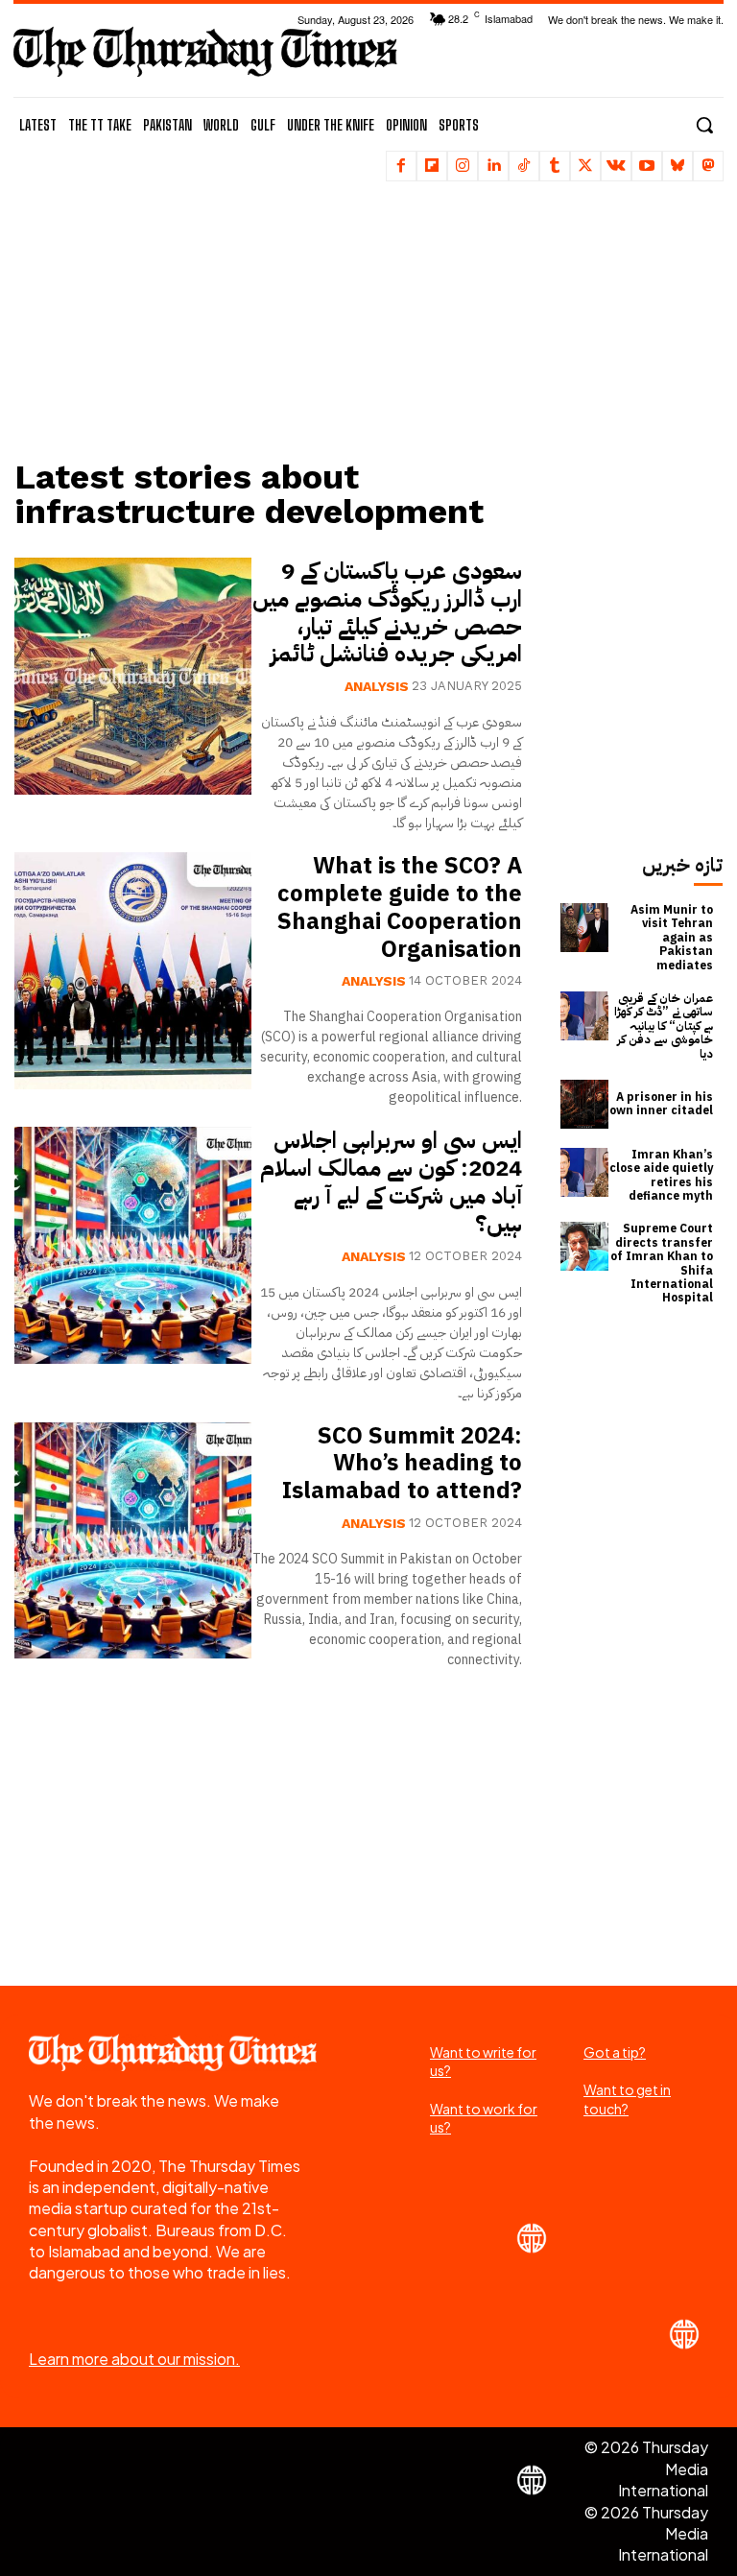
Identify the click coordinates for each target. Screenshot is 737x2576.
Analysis (377, 686)
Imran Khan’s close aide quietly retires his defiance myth (661, 1175)
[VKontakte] (616, 166)
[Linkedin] (493, 166)
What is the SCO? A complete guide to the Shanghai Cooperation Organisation (400, 907)
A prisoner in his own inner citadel (661, 1104)
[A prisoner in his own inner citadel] (585, 1104)
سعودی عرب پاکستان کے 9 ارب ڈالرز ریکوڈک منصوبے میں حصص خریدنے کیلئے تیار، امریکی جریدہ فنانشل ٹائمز (387, 612)
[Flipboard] (432, 166)
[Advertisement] (277, 322)
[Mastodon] (708, 166)
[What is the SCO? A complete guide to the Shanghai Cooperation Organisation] (133, 971)
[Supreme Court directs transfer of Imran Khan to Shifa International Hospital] (585, 1246)
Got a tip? (615, 2052)
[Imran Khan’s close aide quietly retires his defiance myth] (585, 1172)
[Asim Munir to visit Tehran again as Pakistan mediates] (585, 928)
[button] (704, 125)
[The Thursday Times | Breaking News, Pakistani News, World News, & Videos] (205, 51)
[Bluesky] (678, 166)
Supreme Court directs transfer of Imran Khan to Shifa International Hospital (662, 1263)
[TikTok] (524, 166)
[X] (585, 166)
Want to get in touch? (627, 2099)
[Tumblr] (555, 166)
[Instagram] (463, 166)
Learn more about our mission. (134, 2359)
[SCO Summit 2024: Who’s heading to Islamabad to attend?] (133, 1541)
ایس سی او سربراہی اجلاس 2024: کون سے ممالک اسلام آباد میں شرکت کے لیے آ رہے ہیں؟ (391, 1181)
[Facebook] (401, 166)
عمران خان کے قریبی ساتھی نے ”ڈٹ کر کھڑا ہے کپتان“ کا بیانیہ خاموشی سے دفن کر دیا (664, 1026)
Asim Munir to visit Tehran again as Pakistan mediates (672, 938)
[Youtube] (647, 166)
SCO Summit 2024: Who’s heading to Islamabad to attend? (402, 1464)
